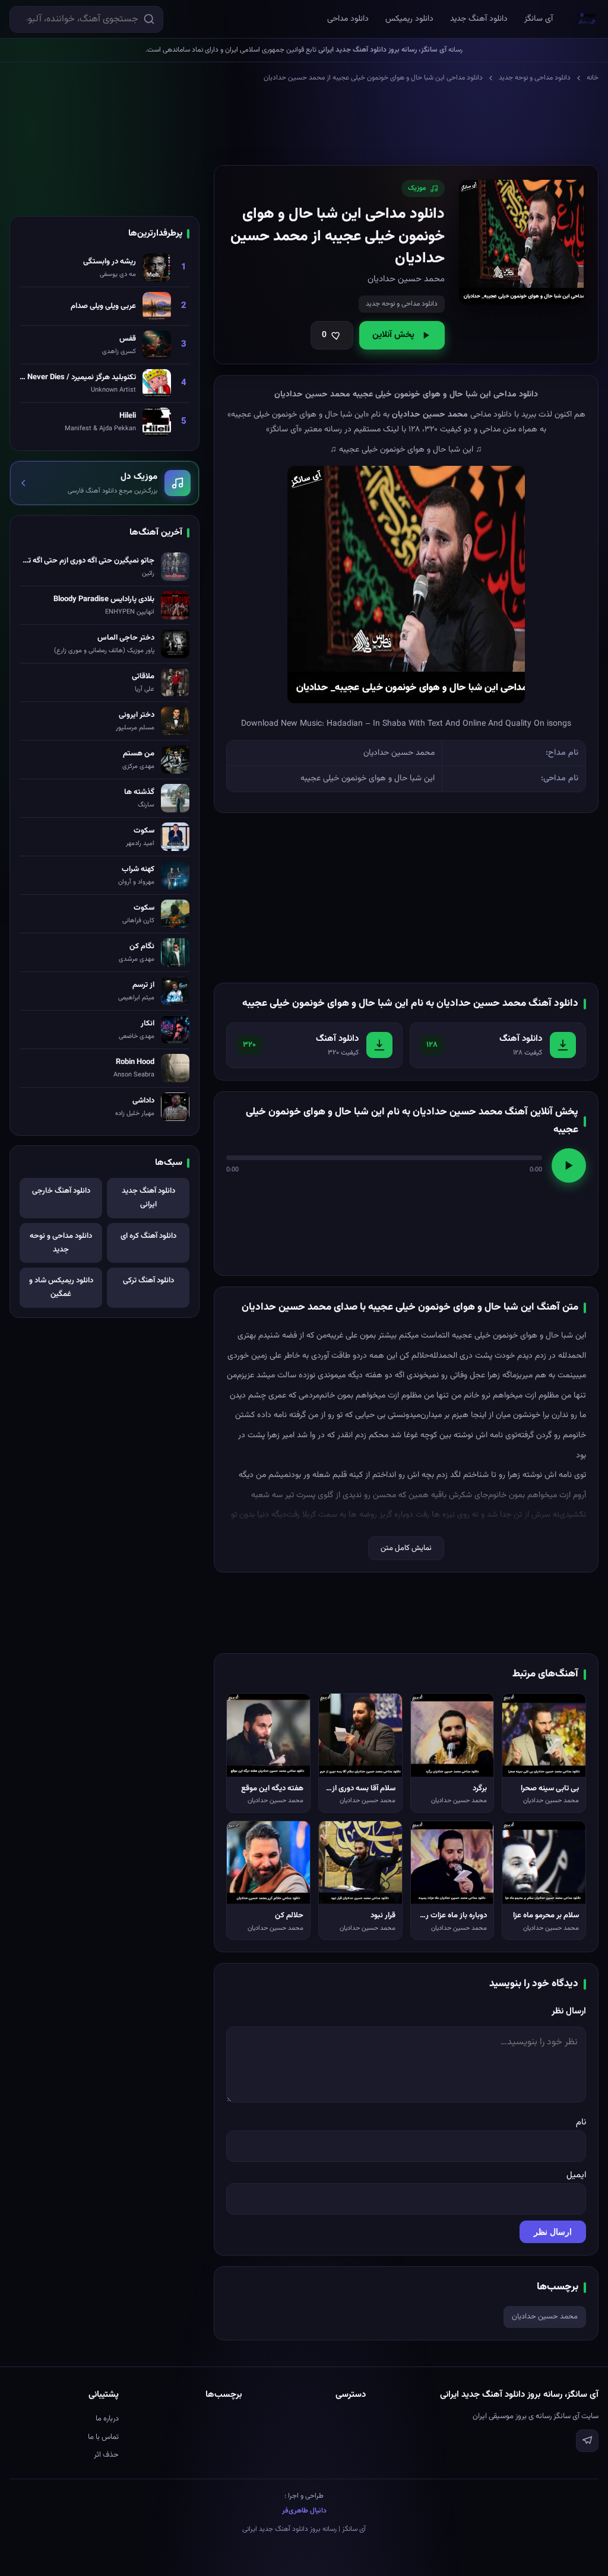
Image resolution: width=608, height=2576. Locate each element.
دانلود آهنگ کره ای (148, 1236)
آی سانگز (539, 19)
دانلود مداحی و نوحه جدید (535, 78)
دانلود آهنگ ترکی (148, 1281)
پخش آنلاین (393, 335)
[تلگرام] (587, 2441)
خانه (593, 78)
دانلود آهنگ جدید (479, 19)
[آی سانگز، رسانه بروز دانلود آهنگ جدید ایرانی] (587, 19)
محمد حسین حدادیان (545, 2317)
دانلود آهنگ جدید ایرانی (148, 1198)
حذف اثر (106, 2455)
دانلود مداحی (348, 19)
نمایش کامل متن (406, 1548)
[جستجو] (149, 19)
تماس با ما (103, 2437)
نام (581, 2122)
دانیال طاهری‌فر (304, 2511)
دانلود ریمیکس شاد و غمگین (61, 1287)
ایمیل (576, 2175)
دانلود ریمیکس (409, 19)
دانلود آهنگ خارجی (61, 1191)
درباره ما (107, 2419)
